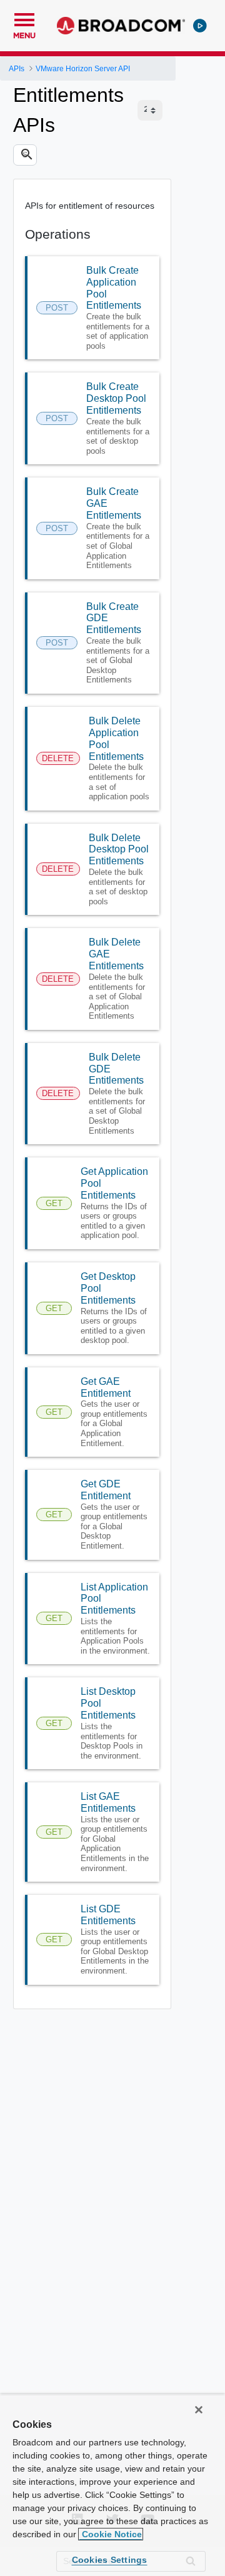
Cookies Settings (110, 2560)
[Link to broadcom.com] (121, 26)
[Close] (199, 2410)
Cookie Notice (111, 2534)
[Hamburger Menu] (24, 18)
